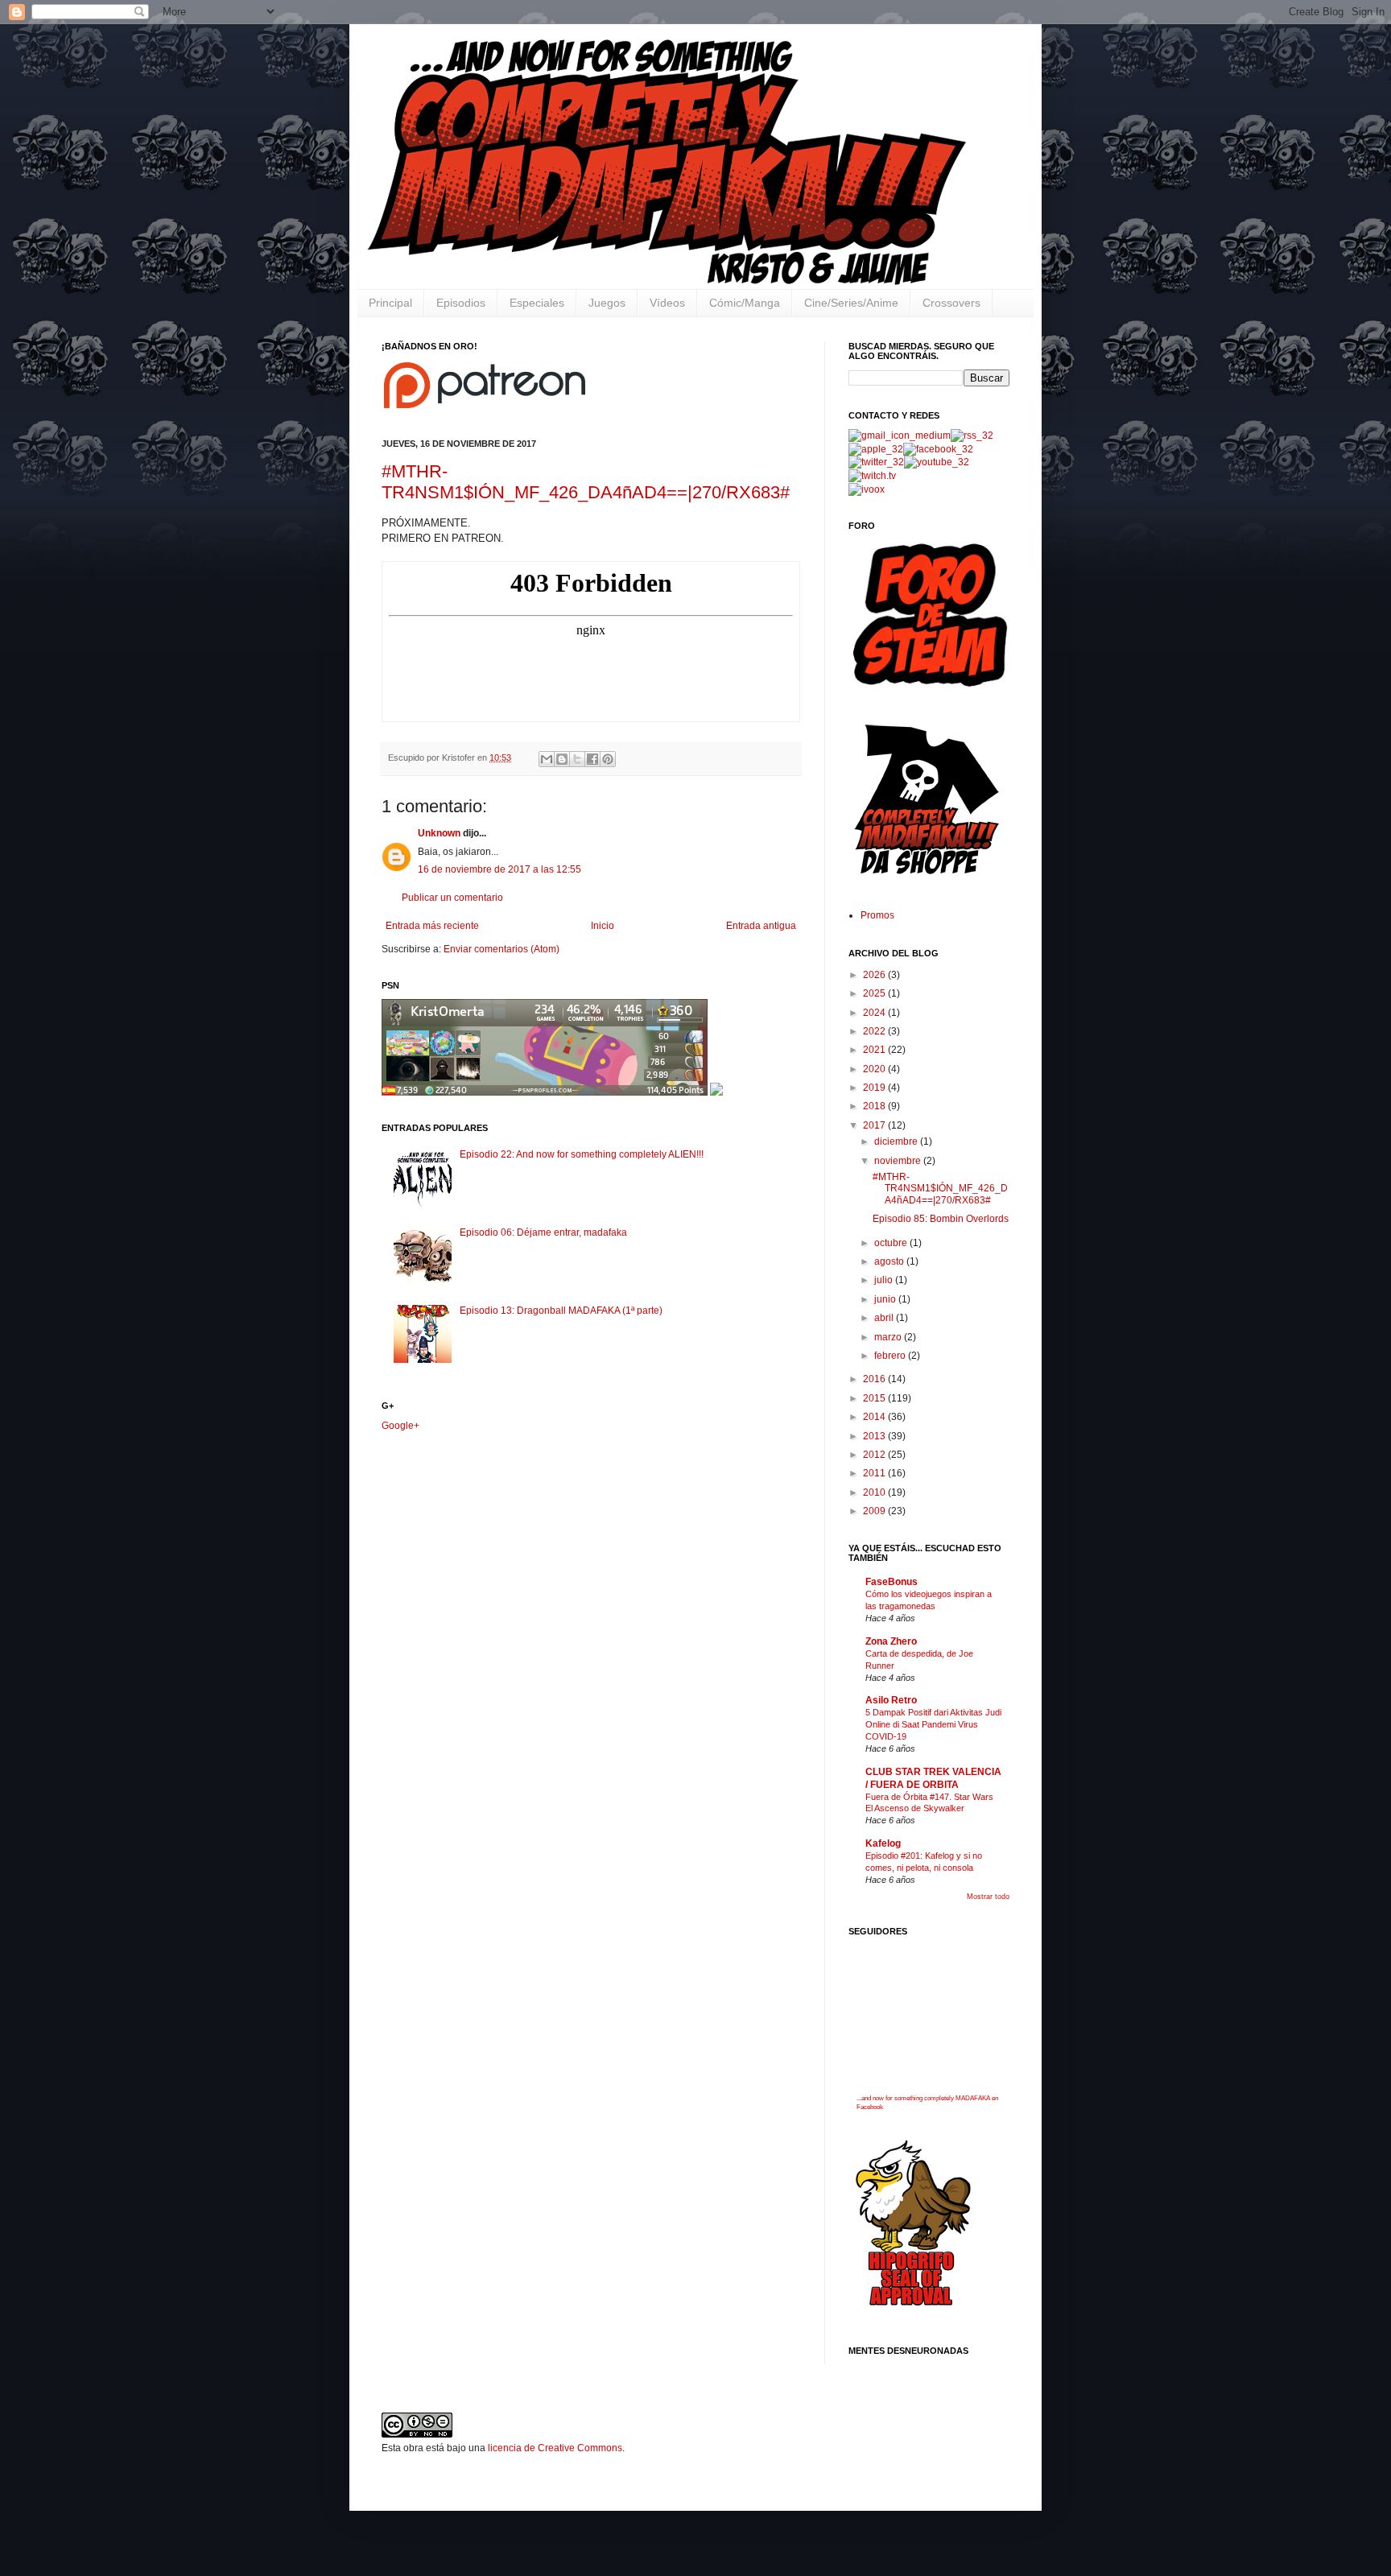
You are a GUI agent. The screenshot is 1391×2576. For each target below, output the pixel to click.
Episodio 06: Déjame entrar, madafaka (543, 1232)
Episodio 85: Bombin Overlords (941, 1219)
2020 (875, 1069)
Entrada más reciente (432, 926)
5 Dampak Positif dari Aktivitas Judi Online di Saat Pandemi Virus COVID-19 (933, 1724)
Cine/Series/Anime (851, 303)
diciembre (897, 1141)
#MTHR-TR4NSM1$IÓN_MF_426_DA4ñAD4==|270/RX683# (586, 482)
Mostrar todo (988, 1897)
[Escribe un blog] (562, 759)
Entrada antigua (761, 926)
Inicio (603, 926)
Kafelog (883, 1843)
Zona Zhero (891, 1641)
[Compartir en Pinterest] (608, 759)
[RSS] (972, 436)
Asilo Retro (891, 1700)
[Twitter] (876, 462)
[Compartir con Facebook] (592, 759)
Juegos (607, 303)
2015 (875, 1398)
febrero (891, 1356)
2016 (875, 1379)
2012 (875, 1455)
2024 (875, 1013)
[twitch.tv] (872, 476)
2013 (875, 1436)
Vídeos (667, 303)
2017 (875, 1125)
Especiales (537, 303)
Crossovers (951, 303)
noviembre (899, 1161)
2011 (875, 1473)
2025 (875, 993)
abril (885, 1318)
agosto (890, 1261)
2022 (875, 1031)
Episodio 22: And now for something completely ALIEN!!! (582, 1154)
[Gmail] (900, 436)
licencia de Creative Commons (555, 2448)
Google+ (400, 1426)
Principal (390, 303)
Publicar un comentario (452, 898)
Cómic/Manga (745, 303)
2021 (875, 1050)
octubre (892, 1243)
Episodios (461, 303)
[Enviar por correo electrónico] (547, 759)
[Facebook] (938, 449)
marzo (889, 1337)
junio (886, 1299)
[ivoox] (867, 489)
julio (885, 1280)
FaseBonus (892, 1582)
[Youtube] (937, 462)
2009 (875, 1511)
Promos (877, 915)
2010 (875, 1492)
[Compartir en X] (577, 759)
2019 (875, 1088)
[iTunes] (876, 449)
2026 (875, 975)
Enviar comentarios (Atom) (502, 949)
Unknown (439, 833)
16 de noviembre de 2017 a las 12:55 (499, 869)
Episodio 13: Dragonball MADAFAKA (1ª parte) (561, 1311)
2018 (875, 1106)
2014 (875, 1417)
